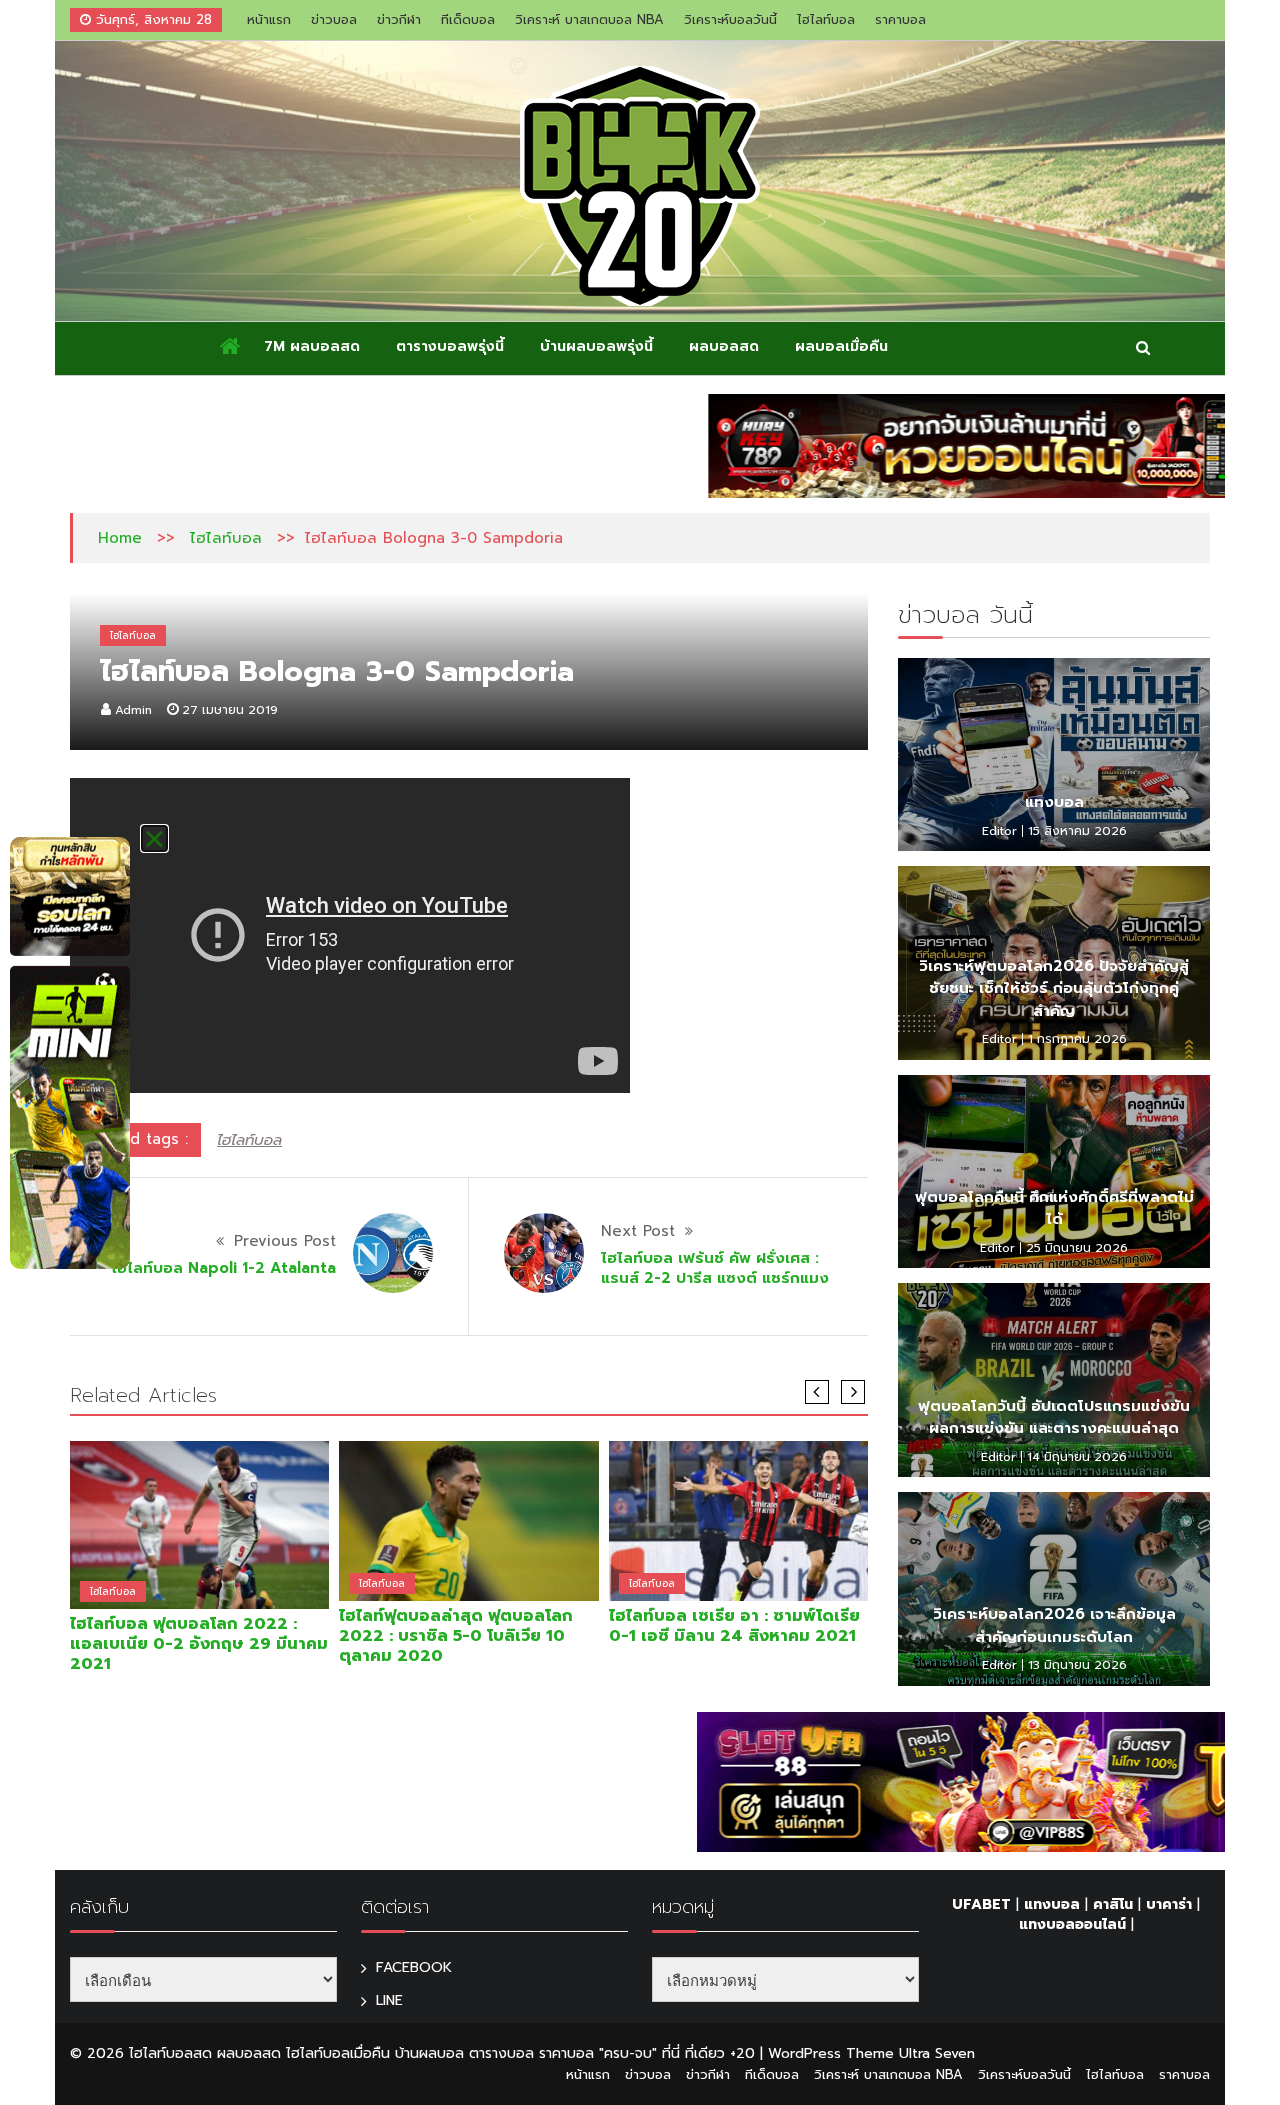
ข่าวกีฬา (399, 19)
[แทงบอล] (1054, 755)
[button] (154, 838)
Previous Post (285, 1241)
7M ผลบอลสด (312, 346)
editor (999, 831)
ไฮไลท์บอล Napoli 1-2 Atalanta (223, 1268)
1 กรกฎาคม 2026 (1077, 1039)
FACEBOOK (414, 1967)
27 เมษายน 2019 (230, 710)
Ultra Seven (937, 2053)
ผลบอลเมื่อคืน (841, 346)
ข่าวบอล (334, 19)
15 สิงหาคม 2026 (1077, 831)
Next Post (638, 1231)
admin (133, 710)
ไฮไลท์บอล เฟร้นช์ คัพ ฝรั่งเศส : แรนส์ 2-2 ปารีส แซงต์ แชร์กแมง (715, 1268)
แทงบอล (1054, 802)
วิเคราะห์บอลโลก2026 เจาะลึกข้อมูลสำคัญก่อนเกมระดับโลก (1054, 1625)
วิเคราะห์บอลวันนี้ (730, 19)
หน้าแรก (269, 19)
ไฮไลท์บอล (826, 19)
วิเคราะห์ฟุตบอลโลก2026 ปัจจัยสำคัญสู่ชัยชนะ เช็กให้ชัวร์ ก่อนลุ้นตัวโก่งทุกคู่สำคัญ (1054, 988)
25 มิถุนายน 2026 (1077, 1248)
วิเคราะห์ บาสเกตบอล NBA (589, 19)
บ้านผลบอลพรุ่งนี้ (596, 346)
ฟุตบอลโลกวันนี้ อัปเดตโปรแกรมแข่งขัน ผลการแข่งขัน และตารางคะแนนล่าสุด (1054, 1417)
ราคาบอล (900, 19)
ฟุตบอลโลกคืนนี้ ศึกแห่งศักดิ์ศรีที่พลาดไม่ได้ (1054, 1208)
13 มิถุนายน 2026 (1077, 1665)
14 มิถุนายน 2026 (1077, 1457)
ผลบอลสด (724, 346)
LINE (389, 2000)
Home (120, 538)
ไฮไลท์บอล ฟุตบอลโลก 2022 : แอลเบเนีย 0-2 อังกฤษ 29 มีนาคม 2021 (199, 1644)
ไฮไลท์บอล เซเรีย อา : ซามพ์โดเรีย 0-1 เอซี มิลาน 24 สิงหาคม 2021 (734, 1626)
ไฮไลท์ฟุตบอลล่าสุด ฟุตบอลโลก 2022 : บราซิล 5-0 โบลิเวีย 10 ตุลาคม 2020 (456, 1636)
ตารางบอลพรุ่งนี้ (450, 346)
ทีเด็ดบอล (468, 19)
